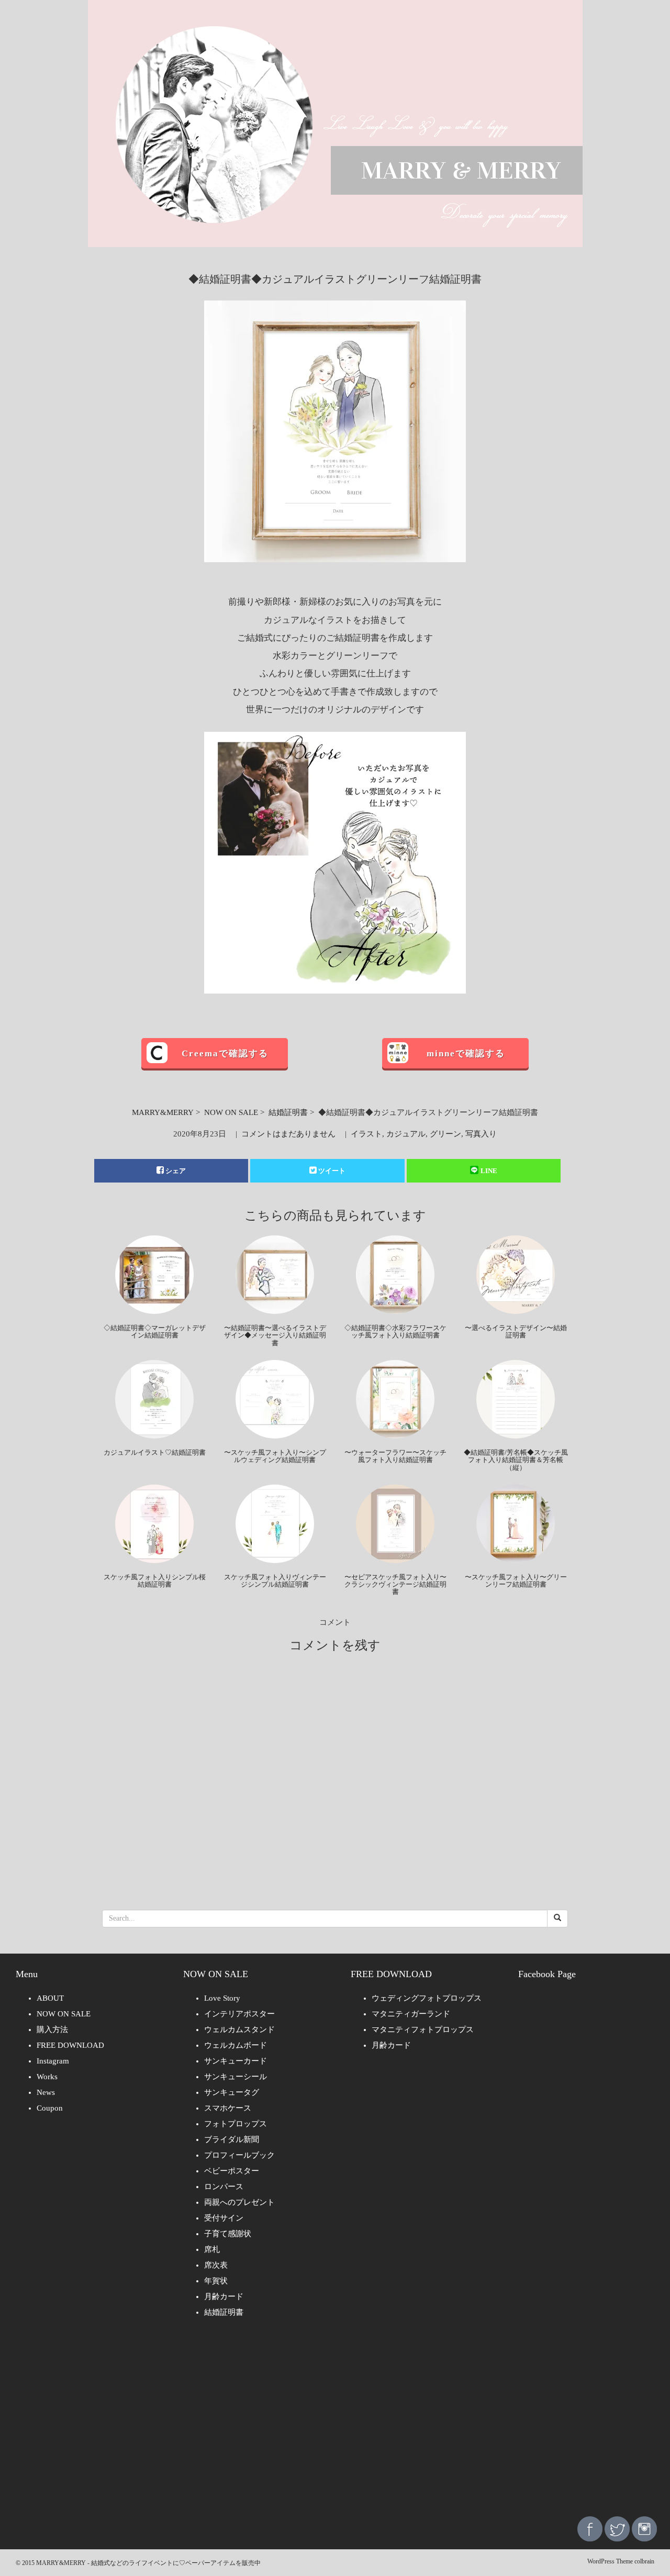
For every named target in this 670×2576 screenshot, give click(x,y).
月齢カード (224, 2296)
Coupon (50, 2108)
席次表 (216, 2265)
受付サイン (224, 2218)
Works (47, 2077)
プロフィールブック (239, 2155)
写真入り (481, 1134)
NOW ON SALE (231, 1112)
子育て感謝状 (228, 2234)
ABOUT (50, 1998)
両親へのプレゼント (239, 2202)
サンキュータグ (232, 2092)
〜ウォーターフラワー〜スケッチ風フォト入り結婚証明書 (395, 1456)
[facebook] (590, 2528)
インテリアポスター (239, 2014)
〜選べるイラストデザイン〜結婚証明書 (516, 1331)
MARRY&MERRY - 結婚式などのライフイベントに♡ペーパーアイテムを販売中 (148, 2563)
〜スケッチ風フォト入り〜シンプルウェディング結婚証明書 (275, 1456)
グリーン (445, 1134)
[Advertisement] (335, 2425)
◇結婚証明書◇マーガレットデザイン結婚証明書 (155, 1331)
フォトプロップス (236, 2124)
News (46, 2092)
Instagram (53, 2061)
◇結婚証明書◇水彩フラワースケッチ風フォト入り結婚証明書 (395, 1331)
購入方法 (52, 2029)
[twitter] (617, 2528)
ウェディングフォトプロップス (427, 1998)
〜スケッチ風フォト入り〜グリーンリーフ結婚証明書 (516, 1581)
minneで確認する (466, 1053)
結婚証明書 (288, 1112)
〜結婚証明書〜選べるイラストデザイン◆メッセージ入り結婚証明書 (275, 1335)
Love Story (222, 1998)
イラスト (366, 1134)
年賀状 (216, 2281)
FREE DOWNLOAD (70, 2045)
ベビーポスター (232, 2171)
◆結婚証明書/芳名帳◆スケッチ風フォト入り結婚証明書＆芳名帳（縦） (516, 1460)
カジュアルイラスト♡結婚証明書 (155, 1452)
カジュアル (406, 1134)
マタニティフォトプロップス (423, 2029)
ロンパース (224, 2187)
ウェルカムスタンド (239, 2029)
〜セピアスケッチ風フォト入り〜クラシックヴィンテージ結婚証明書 (395, 1585)
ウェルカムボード (236, 2045)
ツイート (332, 1171)
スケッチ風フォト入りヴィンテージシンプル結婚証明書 (275, 1581)
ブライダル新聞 (232, 2139)
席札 (212, 2249)
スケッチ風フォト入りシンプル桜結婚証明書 (155, 1581)
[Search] (557, 1919)
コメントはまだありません (288, 1134)
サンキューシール (236, 2077)
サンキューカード (236, 2061)
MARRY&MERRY (163, 1112)
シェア (176, 1171)
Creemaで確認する (225, 1053)
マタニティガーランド (411, 2014)
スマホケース (228, 2108)
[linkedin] (644, 2528)
